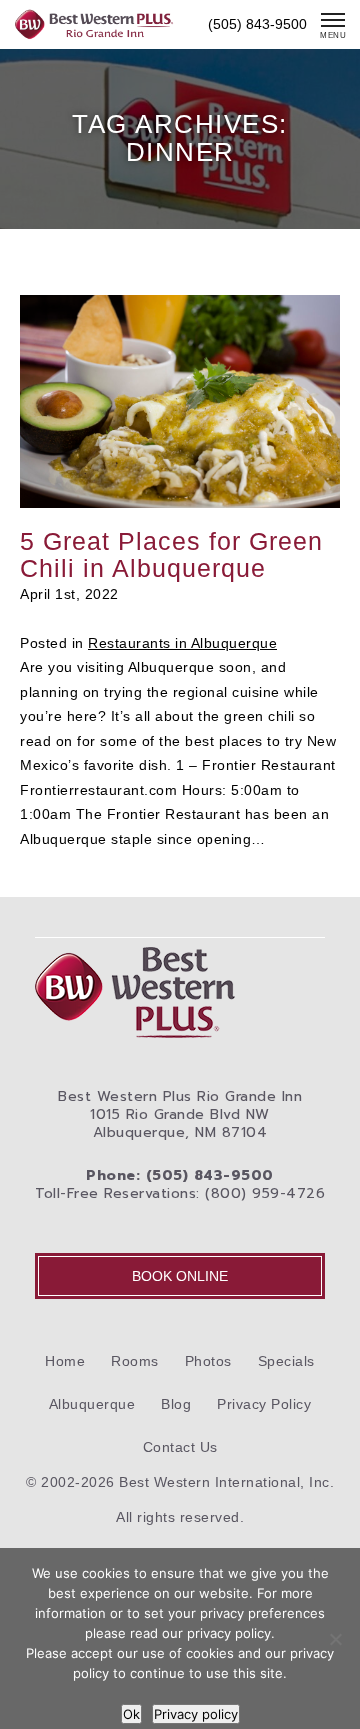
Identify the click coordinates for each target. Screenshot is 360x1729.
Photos (208, 1361)
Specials (286, 1361)
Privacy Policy (264, 1404)
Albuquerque (92, 1404)
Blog (176, 1404)
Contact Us (180, 1447)
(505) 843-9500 (257, 24)
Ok (131, 1714)
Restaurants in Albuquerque (182, 643)
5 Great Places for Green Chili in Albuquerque (171, 554)
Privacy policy (196, 1714)
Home (65, 1361)
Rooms (135, 1361)
